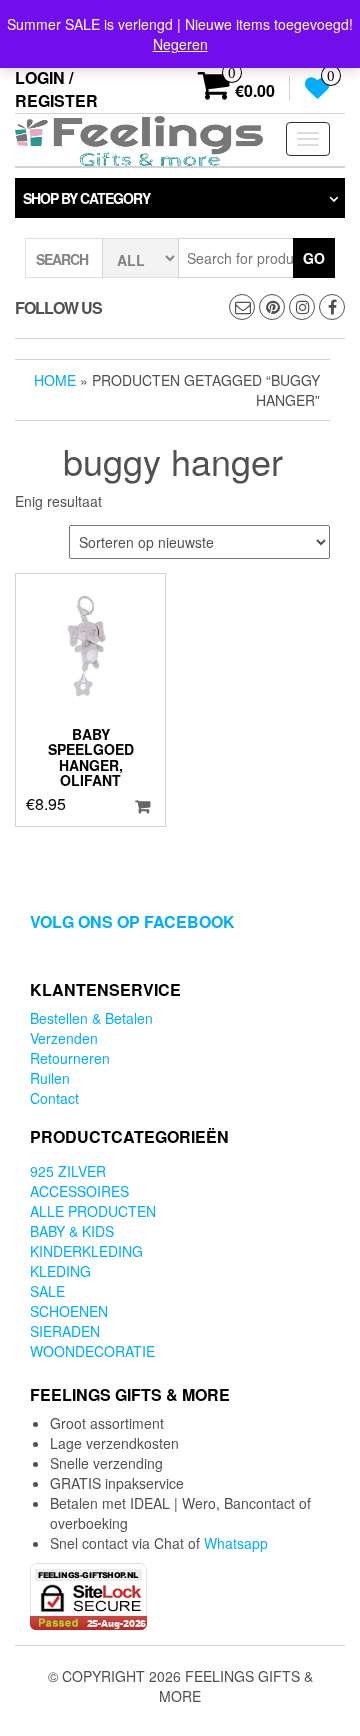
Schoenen (69, 1311)
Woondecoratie (92, 1351)
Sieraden (65, 1331)
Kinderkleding (86, 1251)
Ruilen (50, 1078)
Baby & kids (72, 1231)
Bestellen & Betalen (91, 1018)
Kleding (60, 1271)
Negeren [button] (180, 44)
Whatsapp (236, 1543)
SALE (47, 1291)
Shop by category (86, 198)
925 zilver (68, 1171)
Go (314, 258)
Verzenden (64, 1038)
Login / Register (56, 89)
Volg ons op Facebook (132, 921)
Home (55, 380)
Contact (54, 1098)
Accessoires (79, 1191)
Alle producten (93, 1211)
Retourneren (70, 1058)
